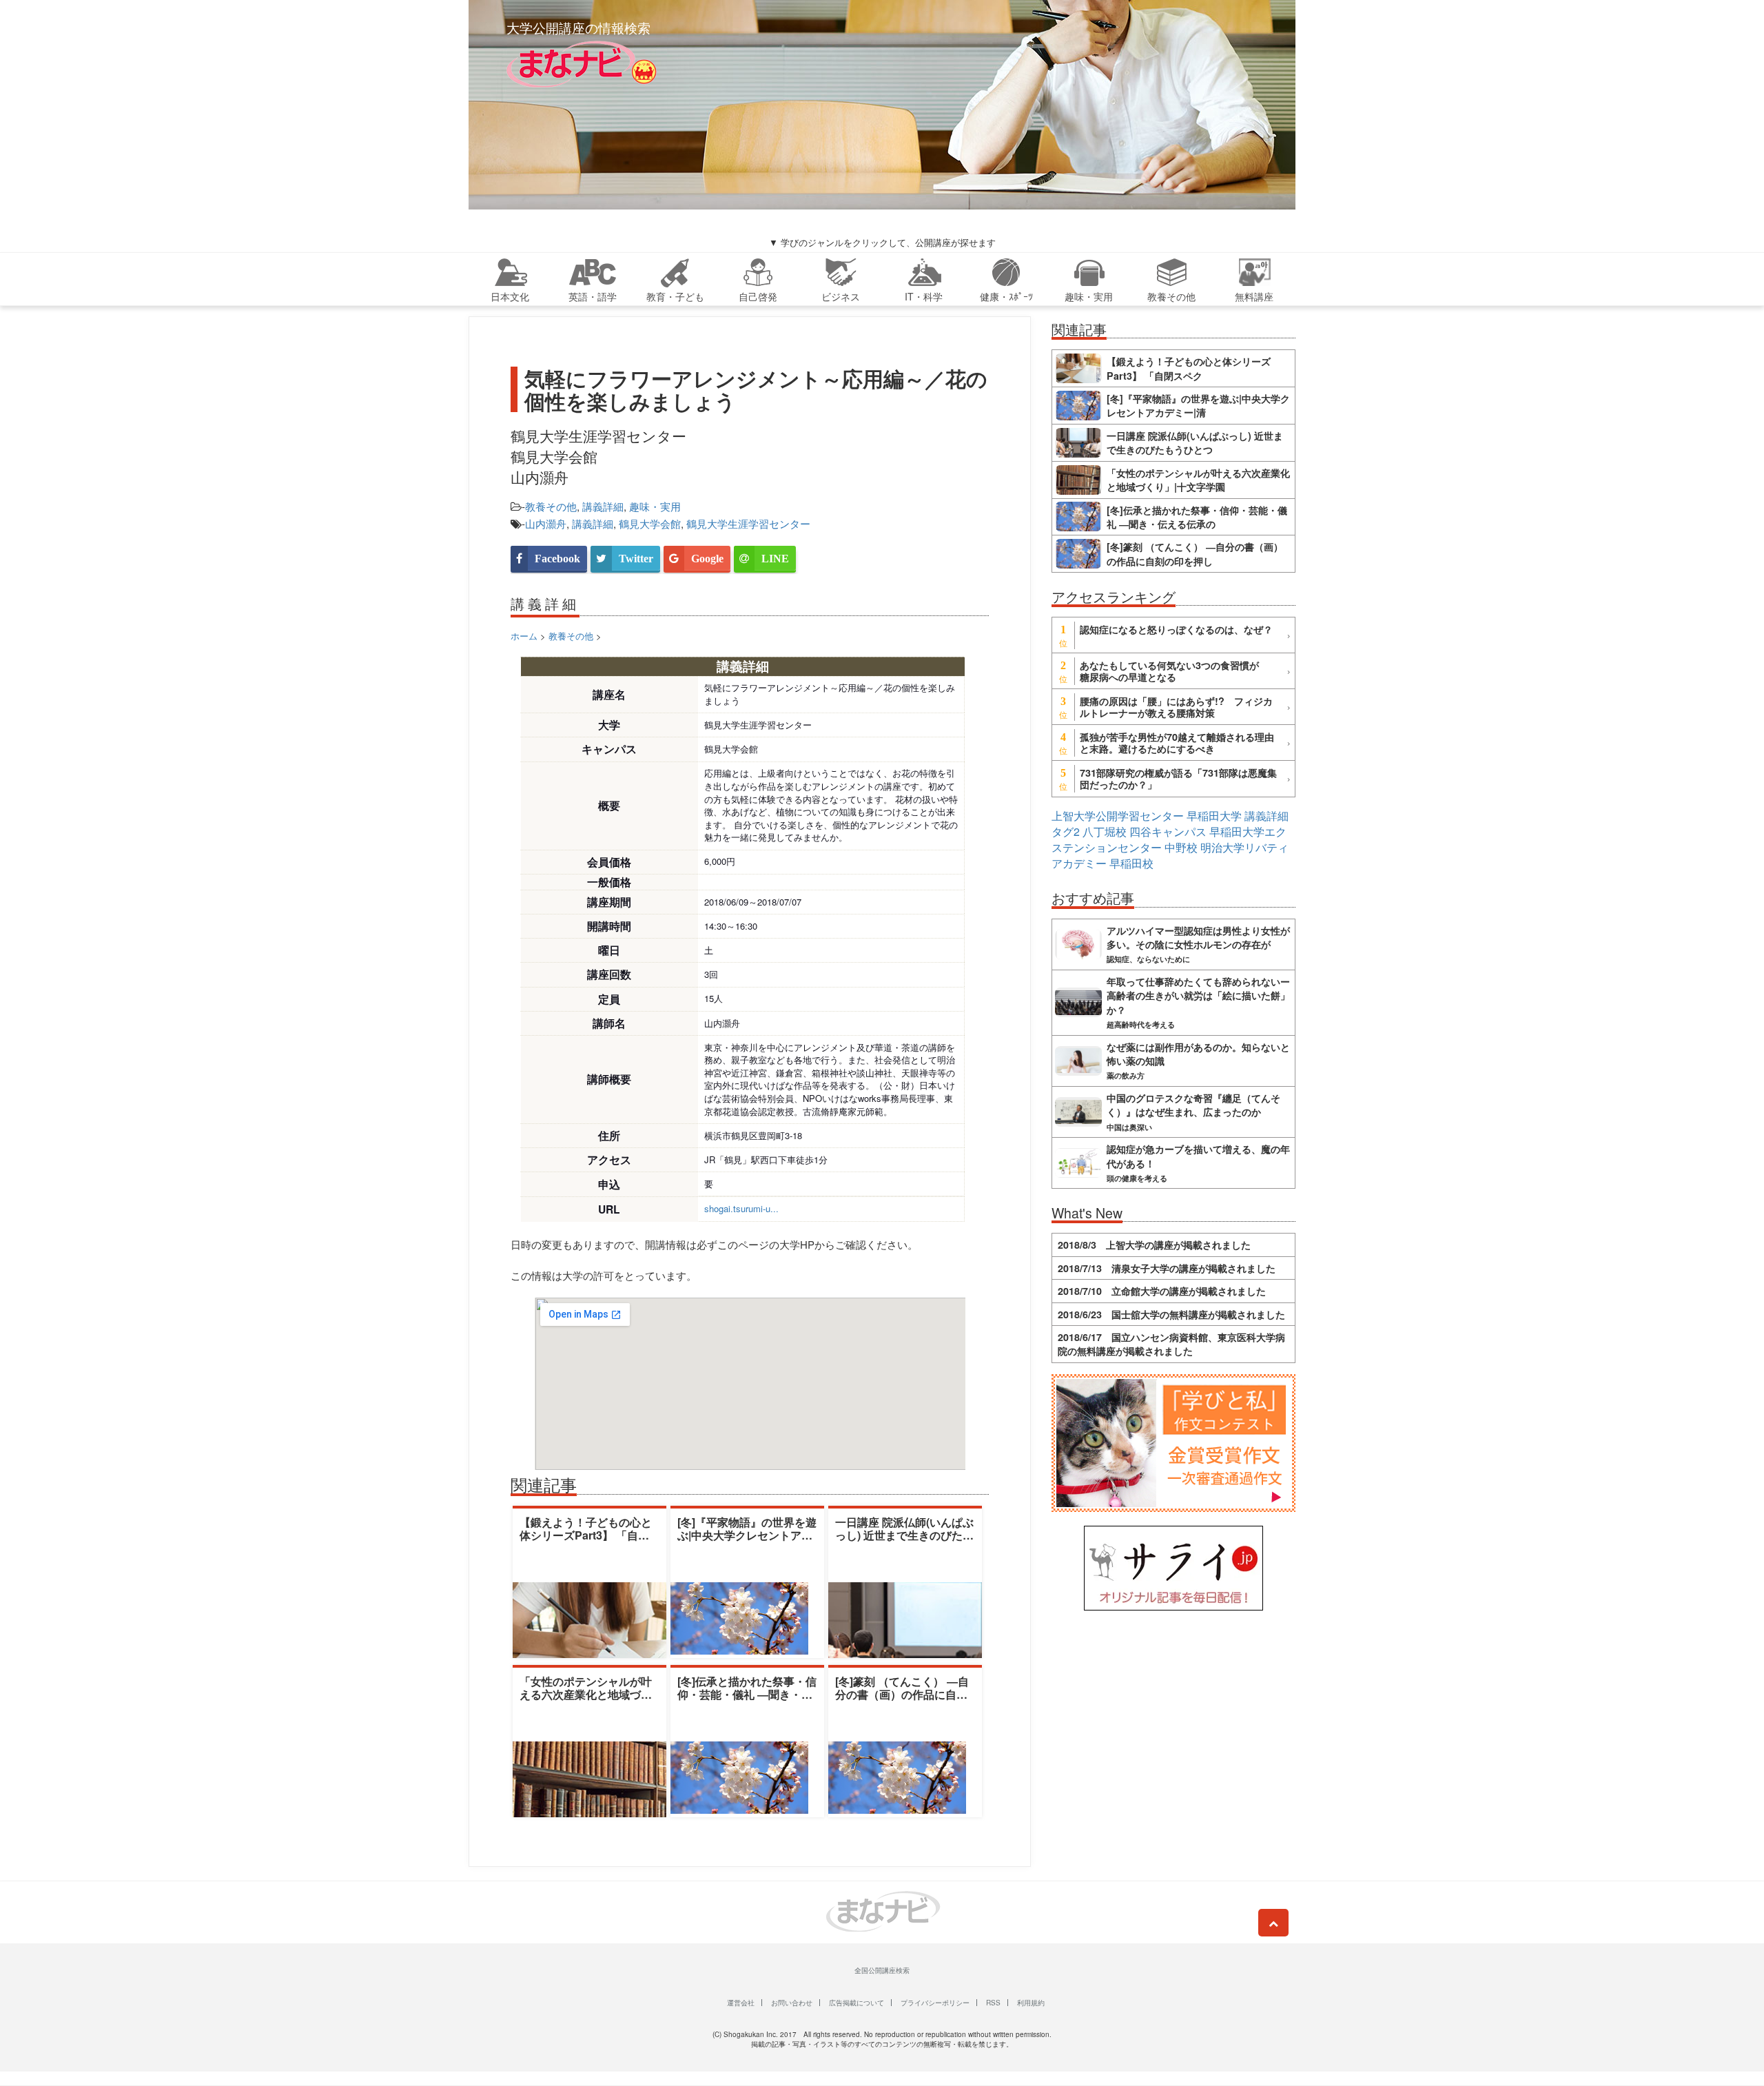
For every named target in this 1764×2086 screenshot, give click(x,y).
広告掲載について (857, 2003)
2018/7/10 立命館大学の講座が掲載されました (1162, 1291)
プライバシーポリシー (935, 2003)
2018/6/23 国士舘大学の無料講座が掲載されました (1171, 1314)
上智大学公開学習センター (1118, 816)
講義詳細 (603, 506)
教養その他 (551, 506)
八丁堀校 (1105, 831)
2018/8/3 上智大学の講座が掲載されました (1154, 1245)
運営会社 (741, 2003)
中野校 (1181, 847)
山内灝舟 (546, 523)
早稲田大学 (1214, 816)
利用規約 (1031, 2003)
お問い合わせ (792, 2003)
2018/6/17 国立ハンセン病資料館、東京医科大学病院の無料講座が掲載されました (1171, 1344)
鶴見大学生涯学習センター (748, 523)
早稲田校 (1131, 863)
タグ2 (1066, 831)
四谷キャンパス (1168, 831)
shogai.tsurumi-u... (741, 1208)
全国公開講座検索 (882, 1970)
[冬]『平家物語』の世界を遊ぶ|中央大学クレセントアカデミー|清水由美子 (747, 1535)
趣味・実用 (655, 506)
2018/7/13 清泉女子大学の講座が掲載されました (1167, 1268)
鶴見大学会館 (650, 523)
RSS (993, 2003)
